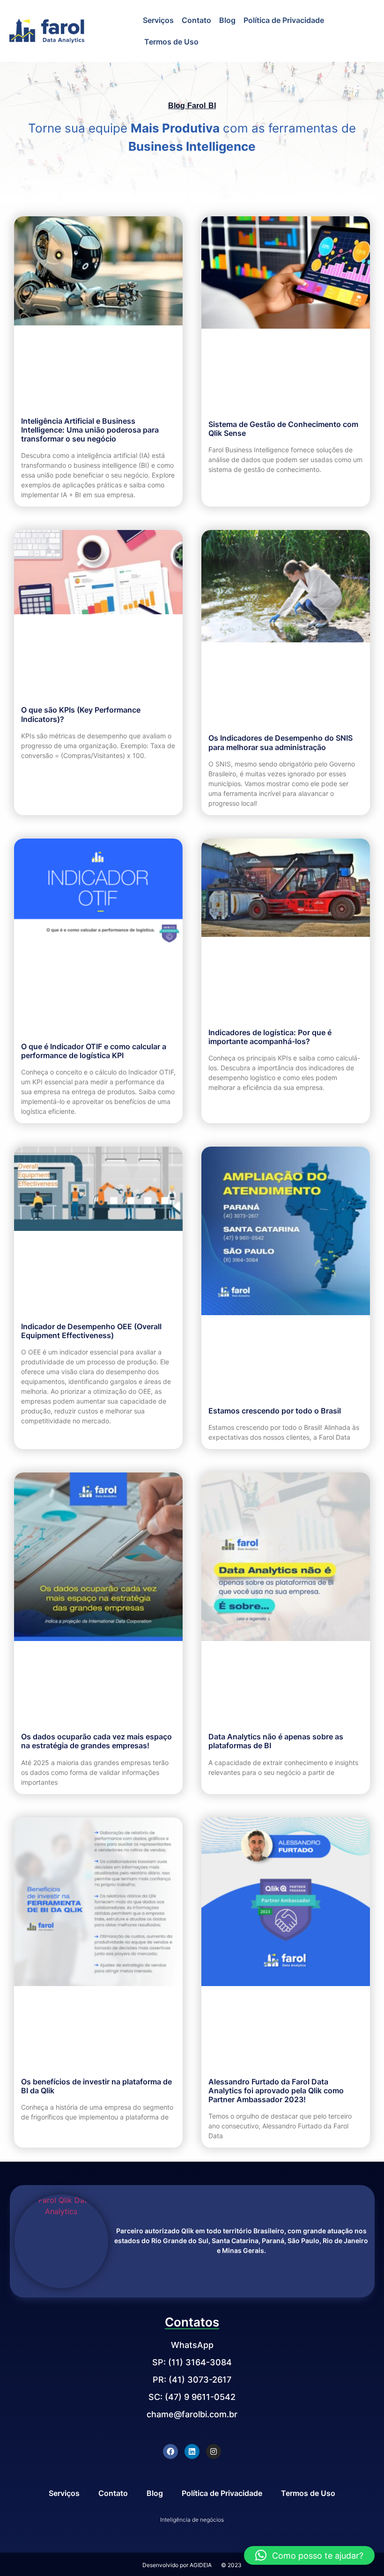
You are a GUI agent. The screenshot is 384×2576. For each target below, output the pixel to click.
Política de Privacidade (284, 20)
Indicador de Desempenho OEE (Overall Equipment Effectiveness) (91, 1331)
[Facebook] (170, 2451)
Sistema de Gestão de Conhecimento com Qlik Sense (283, 429)
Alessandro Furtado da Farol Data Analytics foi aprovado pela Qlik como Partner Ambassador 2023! (276, 2090)
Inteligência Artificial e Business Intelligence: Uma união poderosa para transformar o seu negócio (90, 430)
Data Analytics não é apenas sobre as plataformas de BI (276, 1741)
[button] (309, 2555)
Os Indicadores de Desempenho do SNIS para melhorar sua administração (281, 742)
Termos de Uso (171, 42)
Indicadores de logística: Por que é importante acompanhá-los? (270, 1037)
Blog (227, 20)
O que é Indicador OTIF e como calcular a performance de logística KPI (94, 1051)
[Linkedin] (192, 2451)
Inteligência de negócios (192, 2520)
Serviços (158, 20)
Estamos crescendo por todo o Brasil (275, 1411)
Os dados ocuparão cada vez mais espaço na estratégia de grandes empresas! (96, 1741)
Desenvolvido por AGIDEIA (177, 2565)
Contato (196, 20)
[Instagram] (214, 2451)
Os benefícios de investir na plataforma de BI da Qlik (96, 2086)
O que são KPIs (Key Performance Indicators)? (81, 714)
